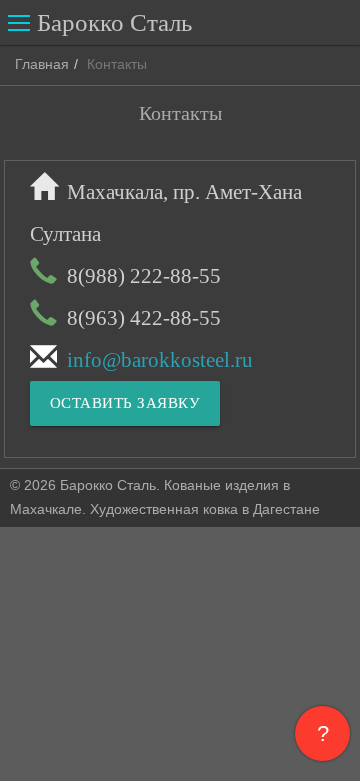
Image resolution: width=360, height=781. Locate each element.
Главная (42, 64)
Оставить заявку (125, 403)
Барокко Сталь (114, 22)
